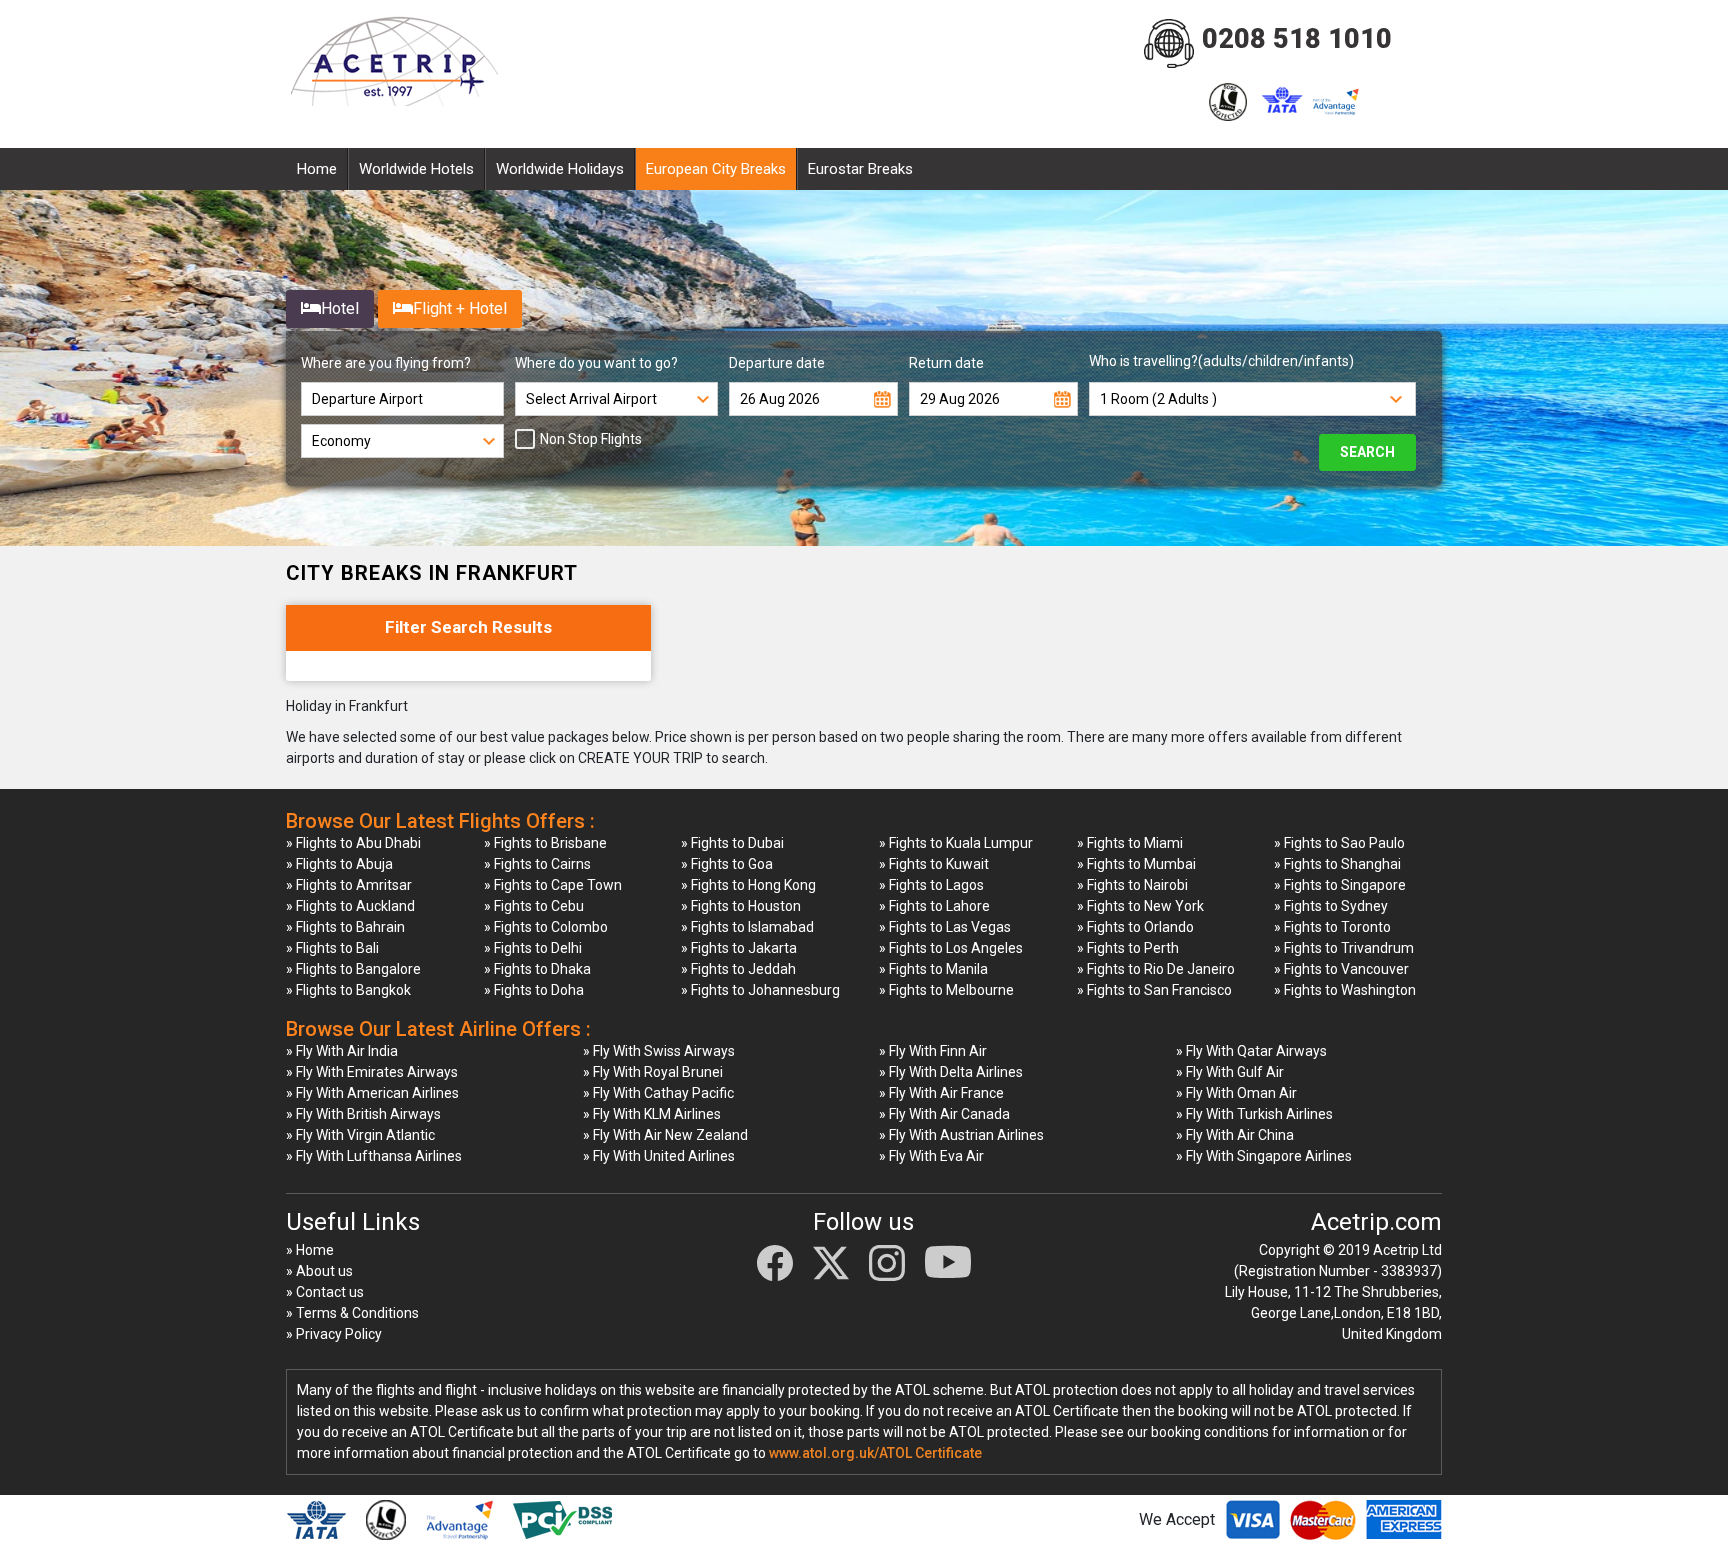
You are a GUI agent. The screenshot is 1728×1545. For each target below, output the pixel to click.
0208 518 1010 (1297, 39)
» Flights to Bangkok (348, 990)
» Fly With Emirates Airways (372, 1072)
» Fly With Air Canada (944, 1114)
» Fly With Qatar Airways (1251, 1051)
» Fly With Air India (342, 1051)
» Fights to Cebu (534, 906)
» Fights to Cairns (537, 864)
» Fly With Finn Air (933, 1051)
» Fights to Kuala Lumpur (956, 843)
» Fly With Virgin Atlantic (360, 1135)
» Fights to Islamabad (747, 927)
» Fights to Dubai (732, 843)
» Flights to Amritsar (349, 885)
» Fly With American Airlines (372, 1093)
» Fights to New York (1140, 906)
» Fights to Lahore (934, 906)
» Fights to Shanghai (1337, 864)
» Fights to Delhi (533, 948)
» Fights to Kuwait (934, 864)
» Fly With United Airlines (659, 1156)
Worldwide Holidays (560, 169)
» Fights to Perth (1128, 948)
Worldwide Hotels (416, 169)
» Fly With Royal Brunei (653, 1072)
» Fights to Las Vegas (945, 927)
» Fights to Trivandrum (1344, 948)
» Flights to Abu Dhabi (353, 843)
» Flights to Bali (332, 948)
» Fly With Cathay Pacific (658, 1093)
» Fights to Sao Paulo (1339, 843)
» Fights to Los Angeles (951, 948)
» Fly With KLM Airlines (652, 1114)
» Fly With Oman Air (1236, 1093)
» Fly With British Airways (363, 1114)
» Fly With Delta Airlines (951, 1072)
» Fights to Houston (741, 906)
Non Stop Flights (591, 439)
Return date (946, 363)
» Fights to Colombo (546, 927)
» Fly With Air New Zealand (665, 1135)
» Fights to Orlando (1135, 927)
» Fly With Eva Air (931, 1156)
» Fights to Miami (1130, 843)
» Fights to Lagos (931, 885)
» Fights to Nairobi (1132, 885)
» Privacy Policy (334, 1334)
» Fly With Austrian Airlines (961, 1135)
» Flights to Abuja (339, 864)
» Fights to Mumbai (1136, 864)
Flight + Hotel (460, 308)
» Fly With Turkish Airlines (1254, 1114)
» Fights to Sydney (1331, 906)
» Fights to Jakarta (739, 948)
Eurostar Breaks (860, 169)
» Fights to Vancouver (1341, 969)
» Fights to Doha (534, 990)
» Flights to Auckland (350, 906)
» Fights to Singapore (1340, 885)
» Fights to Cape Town (553, 885)
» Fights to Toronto (1332, 927)
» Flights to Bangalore (353, 969)
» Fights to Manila (933, 969)
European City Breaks (716, 169)
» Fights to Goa (727, 864)
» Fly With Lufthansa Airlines (374, 1156)
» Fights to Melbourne (946, 990)
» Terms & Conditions (352, 1313)
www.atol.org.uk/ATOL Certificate (875, 1453)
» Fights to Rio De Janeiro (1156, 969)
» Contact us (325, 1292)
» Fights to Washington (1345, 990)
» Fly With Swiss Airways (659, 1051)
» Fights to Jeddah (738, 969)
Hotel (340, 308)
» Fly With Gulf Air (1230, 1072)
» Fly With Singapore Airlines (1264, 1156)
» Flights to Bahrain (345, 927)
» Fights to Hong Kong (748, 885)
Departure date (777, 363)
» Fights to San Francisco (1154, 990)
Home (317, 169)
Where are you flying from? (386, 363)
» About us (319, 1271)
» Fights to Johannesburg (760, 990)
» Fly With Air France (941, 1093)
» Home (310, 1250)
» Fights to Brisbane (545, 843)
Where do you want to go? (596, 363)
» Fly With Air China (1235, 1135)
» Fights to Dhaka (537, 969)
